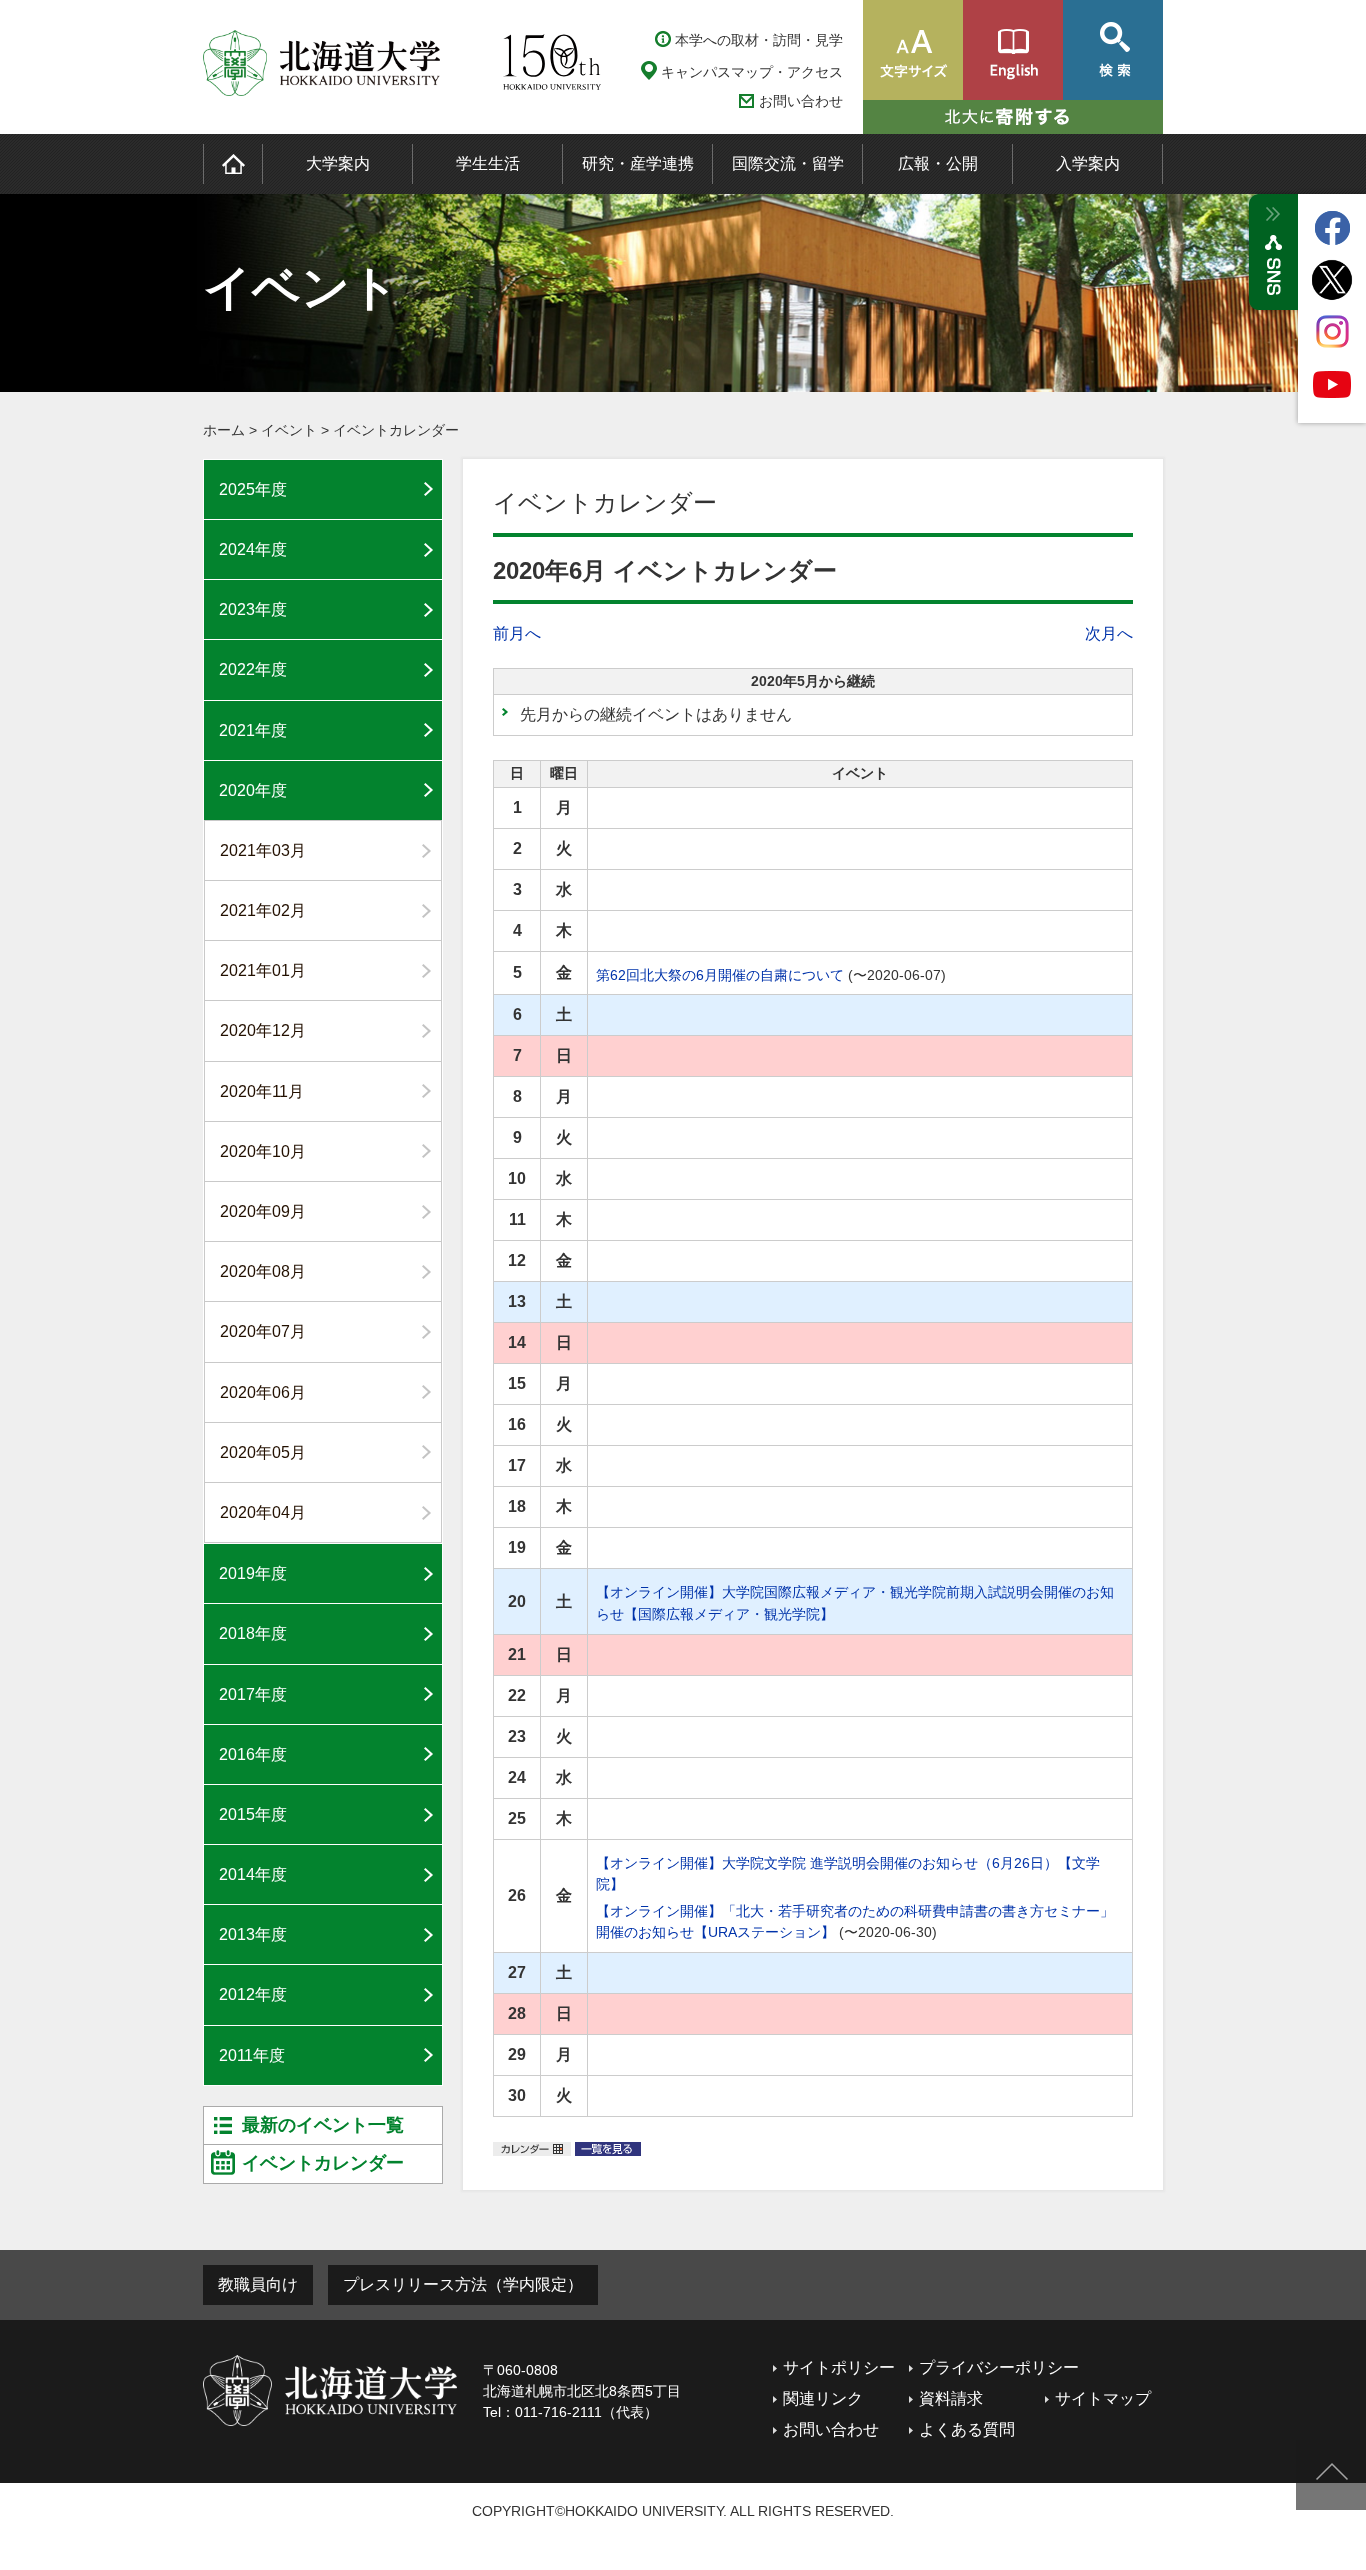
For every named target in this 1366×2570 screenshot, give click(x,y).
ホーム (224, 430)
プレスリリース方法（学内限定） (463, 2284)
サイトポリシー (839, 2367)
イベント (289, 430)
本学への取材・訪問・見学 (759, 40)
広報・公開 (938, 163)
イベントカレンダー (396, 430)
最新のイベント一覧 (323, 2125)
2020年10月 (263, 1151)
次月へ (1109, 633)
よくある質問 (967, 2429)
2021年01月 (263, 970)
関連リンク (823, 2398)
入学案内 (1088, 163)
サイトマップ (1103, 2398)
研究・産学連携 (638, 163)
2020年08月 (263, 1271)
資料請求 (951, 2398)
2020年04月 (263, 1512)
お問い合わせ (801, 101)
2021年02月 (263, 910)
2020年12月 (263, 1030)
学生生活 (488, 163)
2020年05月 (263, 1452)
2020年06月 (263, 1392)
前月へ (517, 633)
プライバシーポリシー (999, 2367)
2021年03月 (263, 850)
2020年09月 (263, 1211)
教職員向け (258, 2284)
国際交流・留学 (788, 163)
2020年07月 (263, 1331)
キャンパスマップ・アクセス (752, 72)
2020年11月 (262, 1091)
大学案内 (338, 163)
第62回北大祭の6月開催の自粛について (720, 975)
